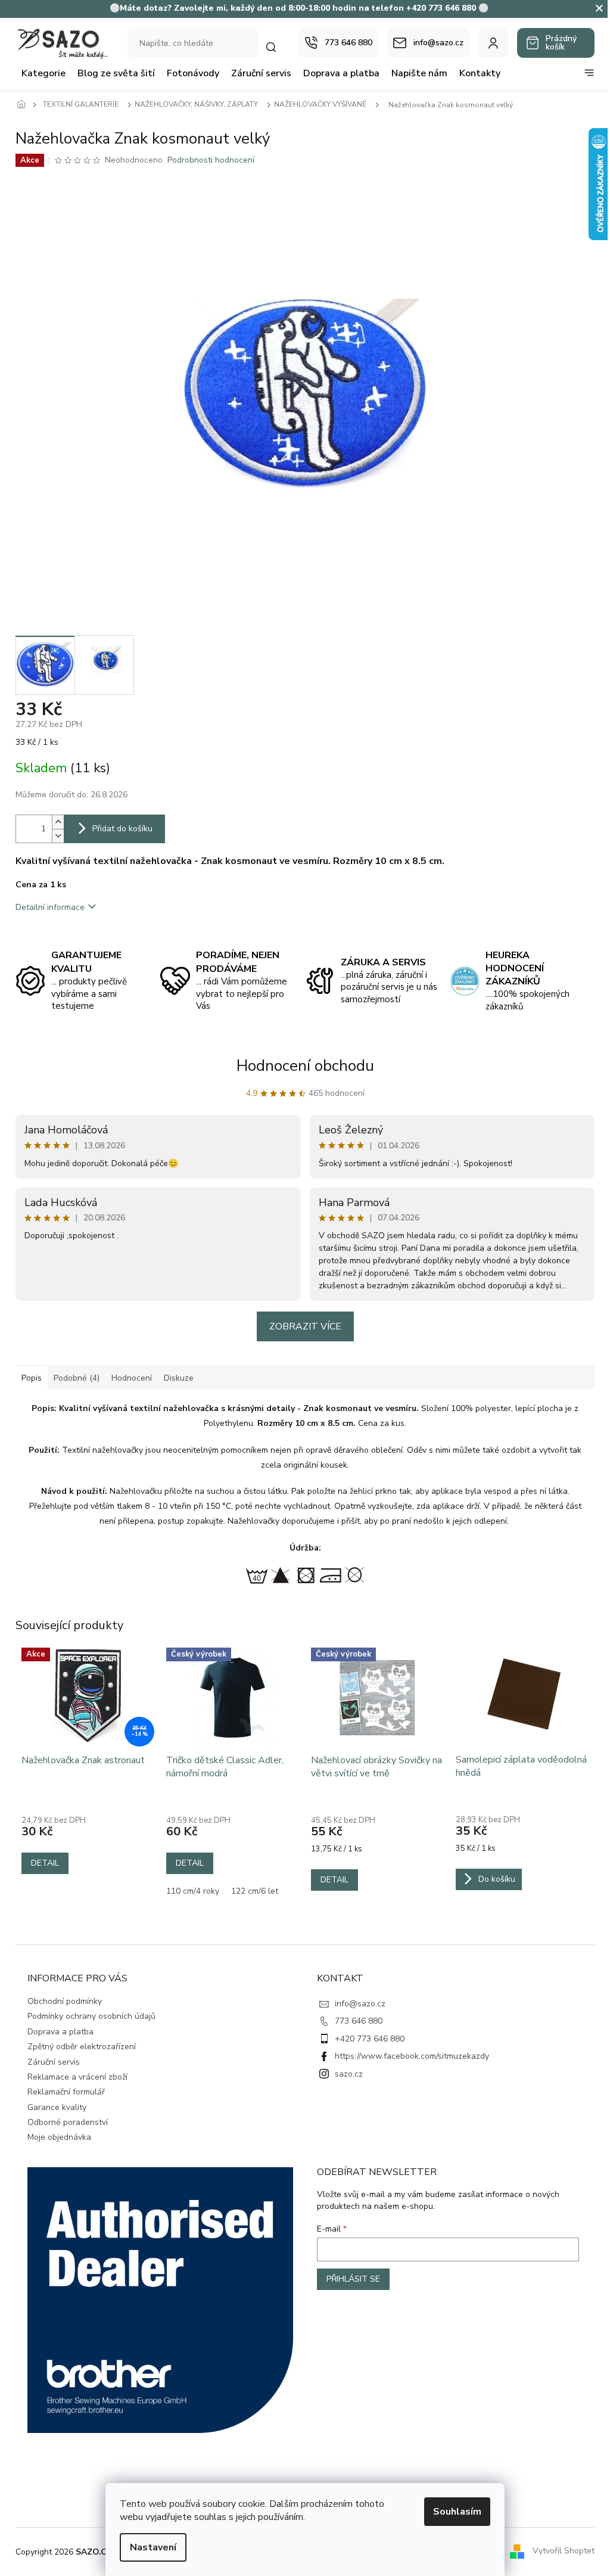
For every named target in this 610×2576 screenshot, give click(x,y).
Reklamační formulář (66, 2092)
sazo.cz (349, 2074)
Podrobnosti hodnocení (211, 160)
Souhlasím (457, 2512)
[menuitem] (43, 73)
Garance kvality (57, 2107)
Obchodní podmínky (65, 2001)
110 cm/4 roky (193, 1891)
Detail (45, 1863)
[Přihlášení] (493, 43)
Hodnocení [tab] (132, 1378)
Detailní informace (50, 907)
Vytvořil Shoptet (564, 2551)
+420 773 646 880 (370, 2039)
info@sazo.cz (360, 2004)
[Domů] (24, 105)
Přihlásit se (353, 2279)
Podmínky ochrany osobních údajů (91, 2016)
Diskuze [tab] (179, 1378)
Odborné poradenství (68, 2122)
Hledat (277, 47)
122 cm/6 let (255, 1891)
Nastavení (153, 2547)
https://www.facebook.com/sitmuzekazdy (412, 2056)
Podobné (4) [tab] (77, 1378)
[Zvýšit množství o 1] (58, 822)
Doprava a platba (60, 2032)
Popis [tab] (32, 1378)
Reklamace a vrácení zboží (77, 2077)
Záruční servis (54, 2062)
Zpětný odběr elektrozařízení (82, 2047)
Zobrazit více (305, 1326)
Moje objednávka (59, 2137)
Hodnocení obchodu (305, 1066)
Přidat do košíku (122, 829)
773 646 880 (359, 2021)
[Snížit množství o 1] (58, 836)
